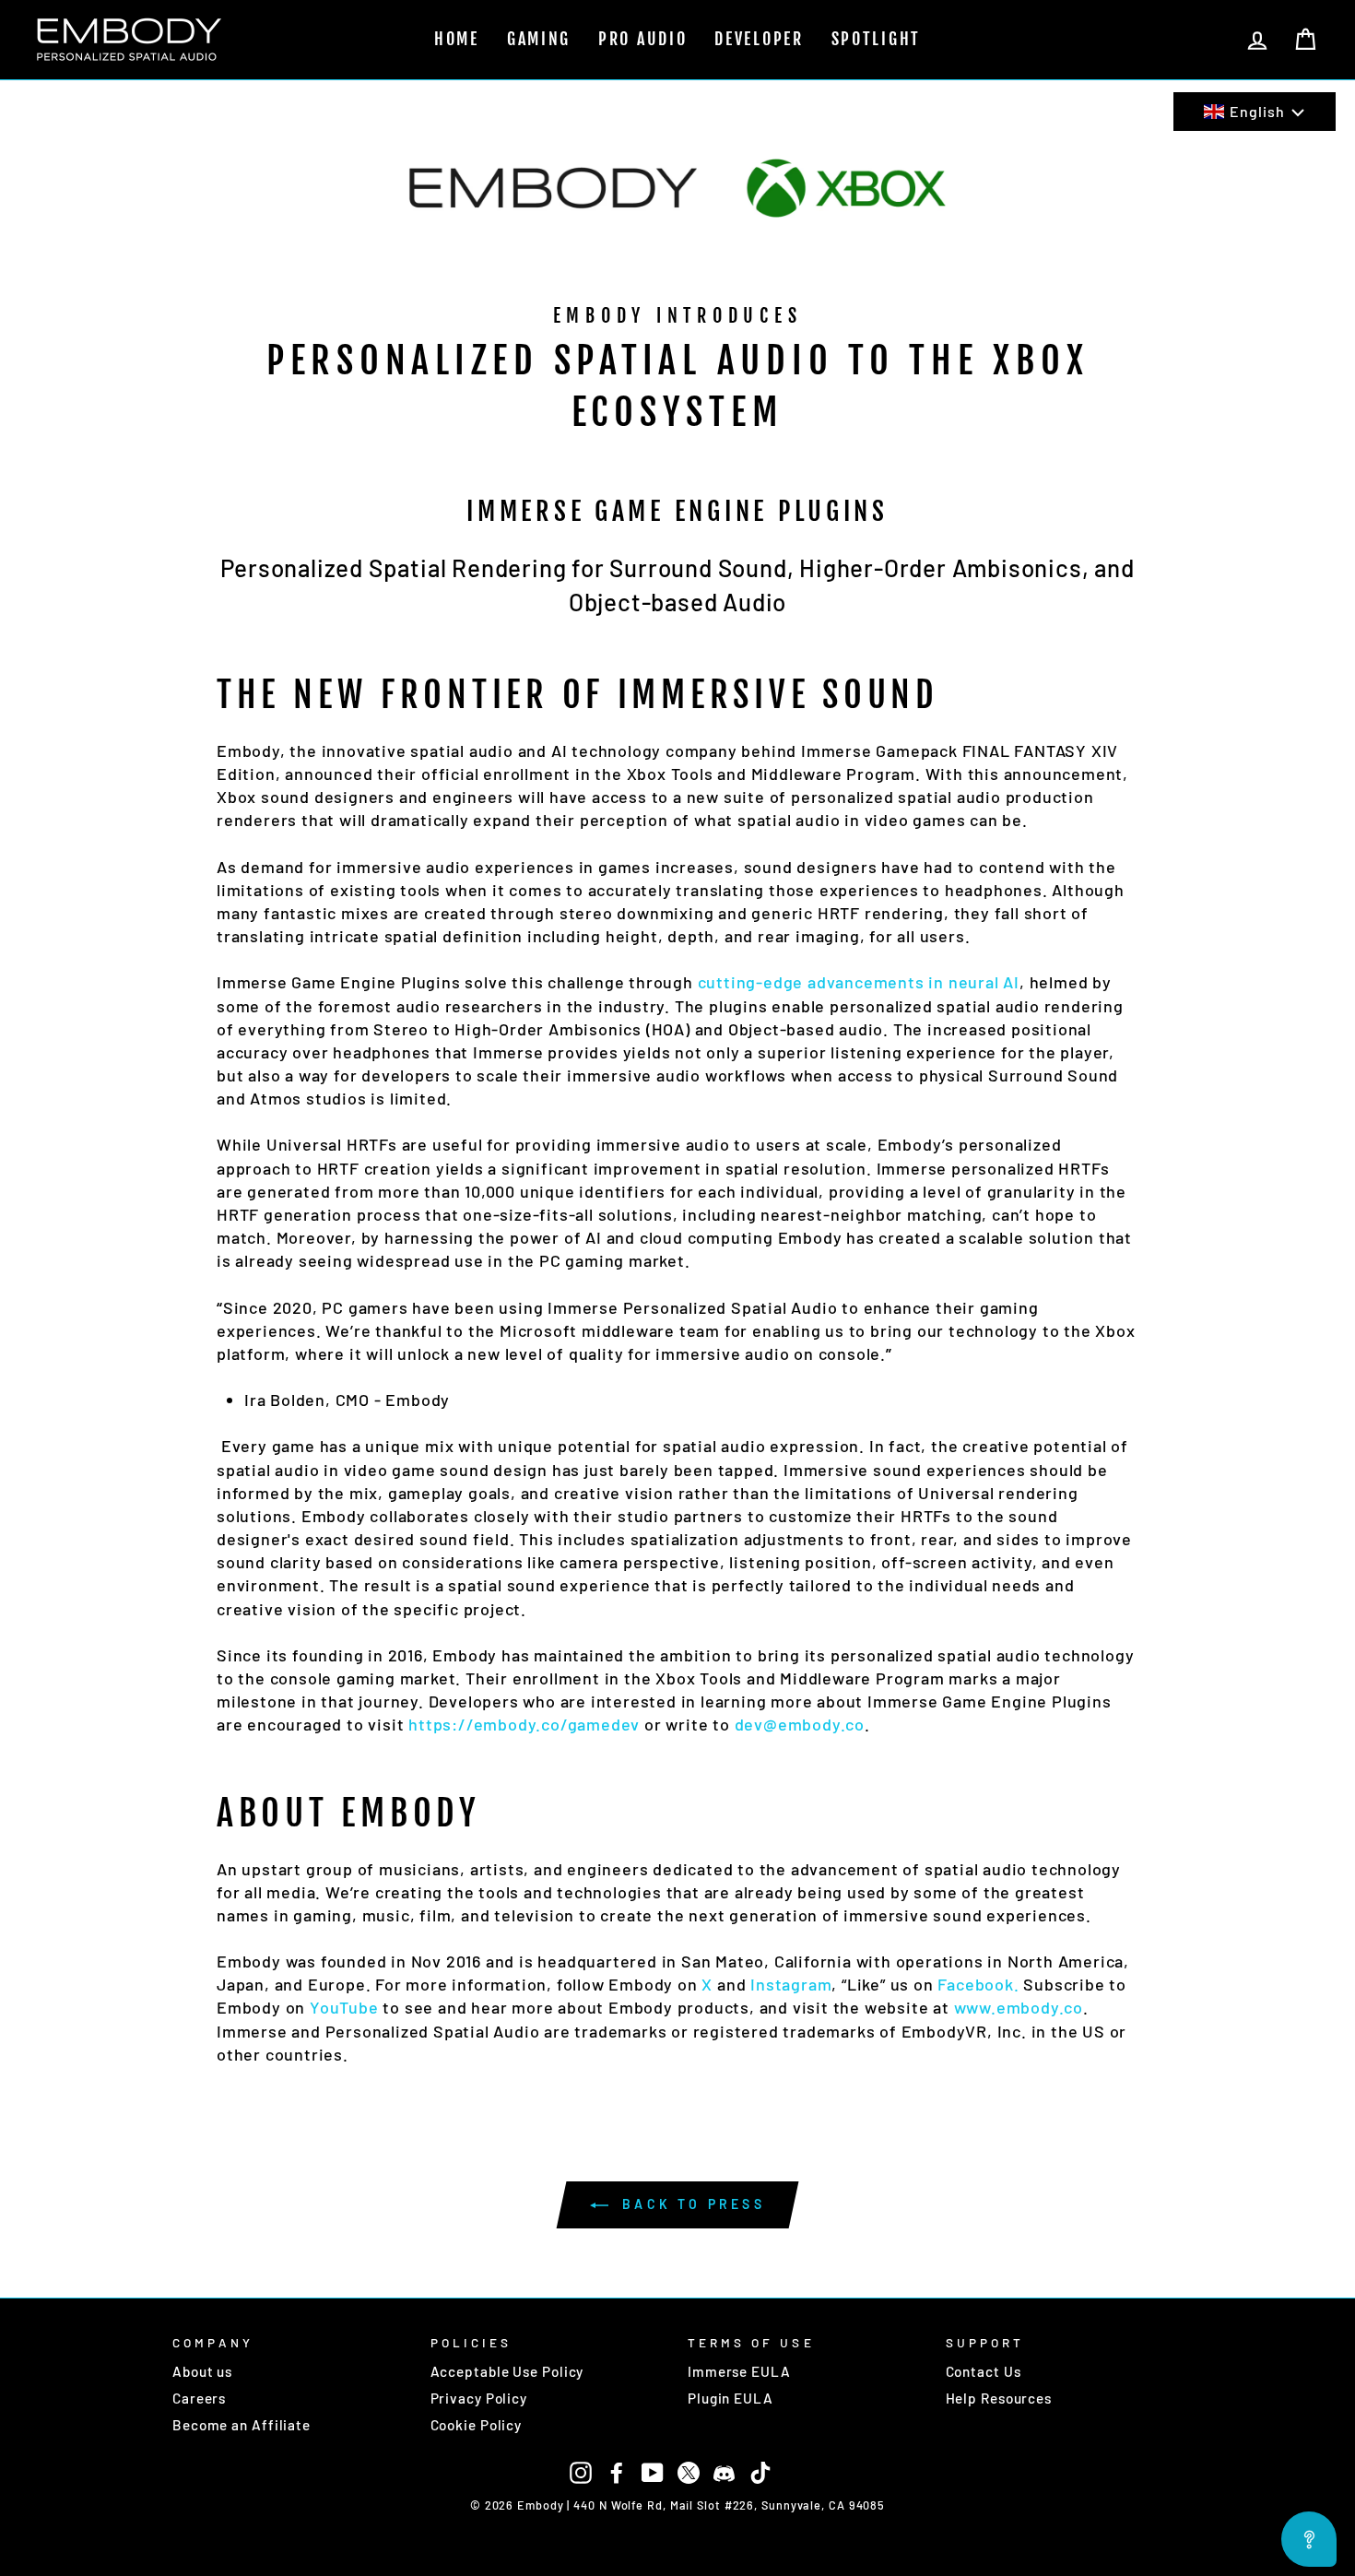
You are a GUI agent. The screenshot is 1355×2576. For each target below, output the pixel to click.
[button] (1255, 112)
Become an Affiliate (242, 2425)
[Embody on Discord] (725, 2471)
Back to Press (690, 2204)
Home (457, 39)
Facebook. (977, 1984)
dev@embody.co (800, 1724)
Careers (199, 2398)
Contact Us (984, 2371)
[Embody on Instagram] (581, 2471)
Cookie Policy (477, 2425)
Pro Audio (642, 39)
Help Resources (999, 2398)
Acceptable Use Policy (507, 2371)
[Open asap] (1309, 2539)
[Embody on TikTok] (760, 2471)
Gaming (539, 39)
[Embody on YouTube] (653, 2471)
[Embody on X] (689, 2471)
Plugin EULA (731, 2398)
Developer (759, 39)
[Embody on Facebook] (617, 2471)
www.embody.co (1019, 2007)
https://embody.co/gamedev (524, 1724)
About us (202, 2371)
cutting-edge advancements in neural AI (859, 982)
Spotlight (876, 39)
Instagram (789, 1984)
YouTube (342, 2007)
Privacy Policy (479, 2398)
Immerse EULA (739, 2371)
